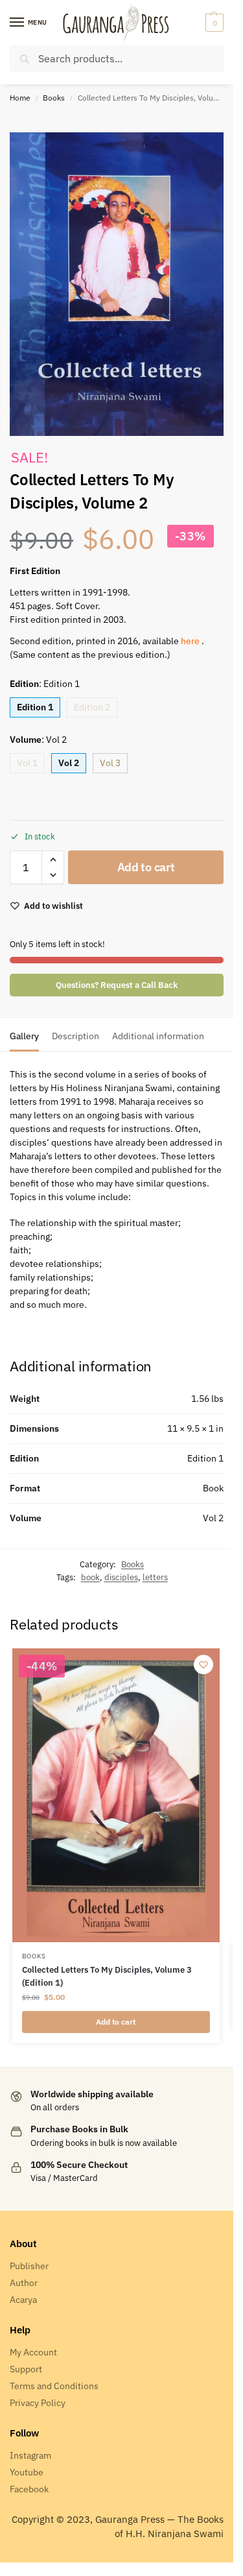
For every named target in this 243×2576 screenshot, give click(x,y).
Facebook (29, 2489)
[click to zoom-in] (117, 284)
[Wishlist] (203, 1665)
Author (24, 2283)
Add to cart (146, 867)
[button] (213, 23)
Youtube (27, 2472)
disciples (121, 1577)
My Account (33, 2352)
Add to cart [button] (116, 2022)
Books (54, 98)
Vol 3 (110, 763)
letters (155, 1577)
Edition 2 (92, 707)
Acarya (23, 2300)
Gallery (24, 1036)
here (191, 641)
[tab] (24, 1035)
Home (20, 98)
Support (26, 2369)
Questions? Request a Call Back (117, 985)
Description (75, 1036)
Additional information (158, 1036)
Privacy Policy (38, 2403)
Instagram (30, 2455)
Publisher (29, 2266)
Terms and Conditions (54, 2386)
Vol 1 (27, 763)
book (90, 1577)
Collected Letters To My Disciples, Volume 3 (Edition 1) (107, 1976)
